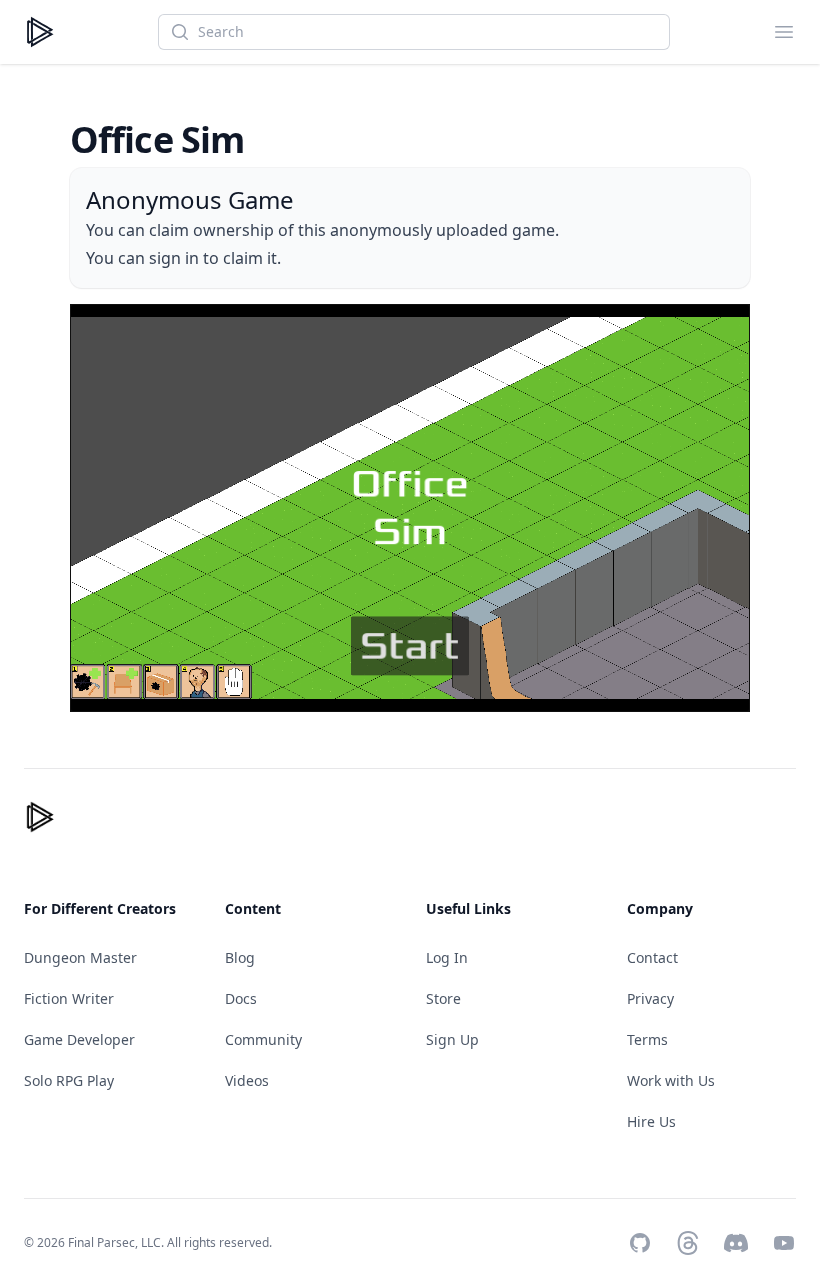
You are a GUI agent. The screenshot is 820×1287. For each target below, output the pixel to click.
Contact (652, 957)
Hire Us (651, 1121)
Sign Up (452, 1039)
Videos (247, 1080)
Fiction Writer (69, 998)
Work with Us (671, 1080)
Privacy (650, 998)
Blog (240, 957)
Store (443, 998)
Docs (241, 998)
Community (263, 1039)
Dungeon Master (80, 957)
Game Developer (79, 1039)
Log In (447, 957)
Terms (647, 1039)
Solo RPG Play (69, 1080)
